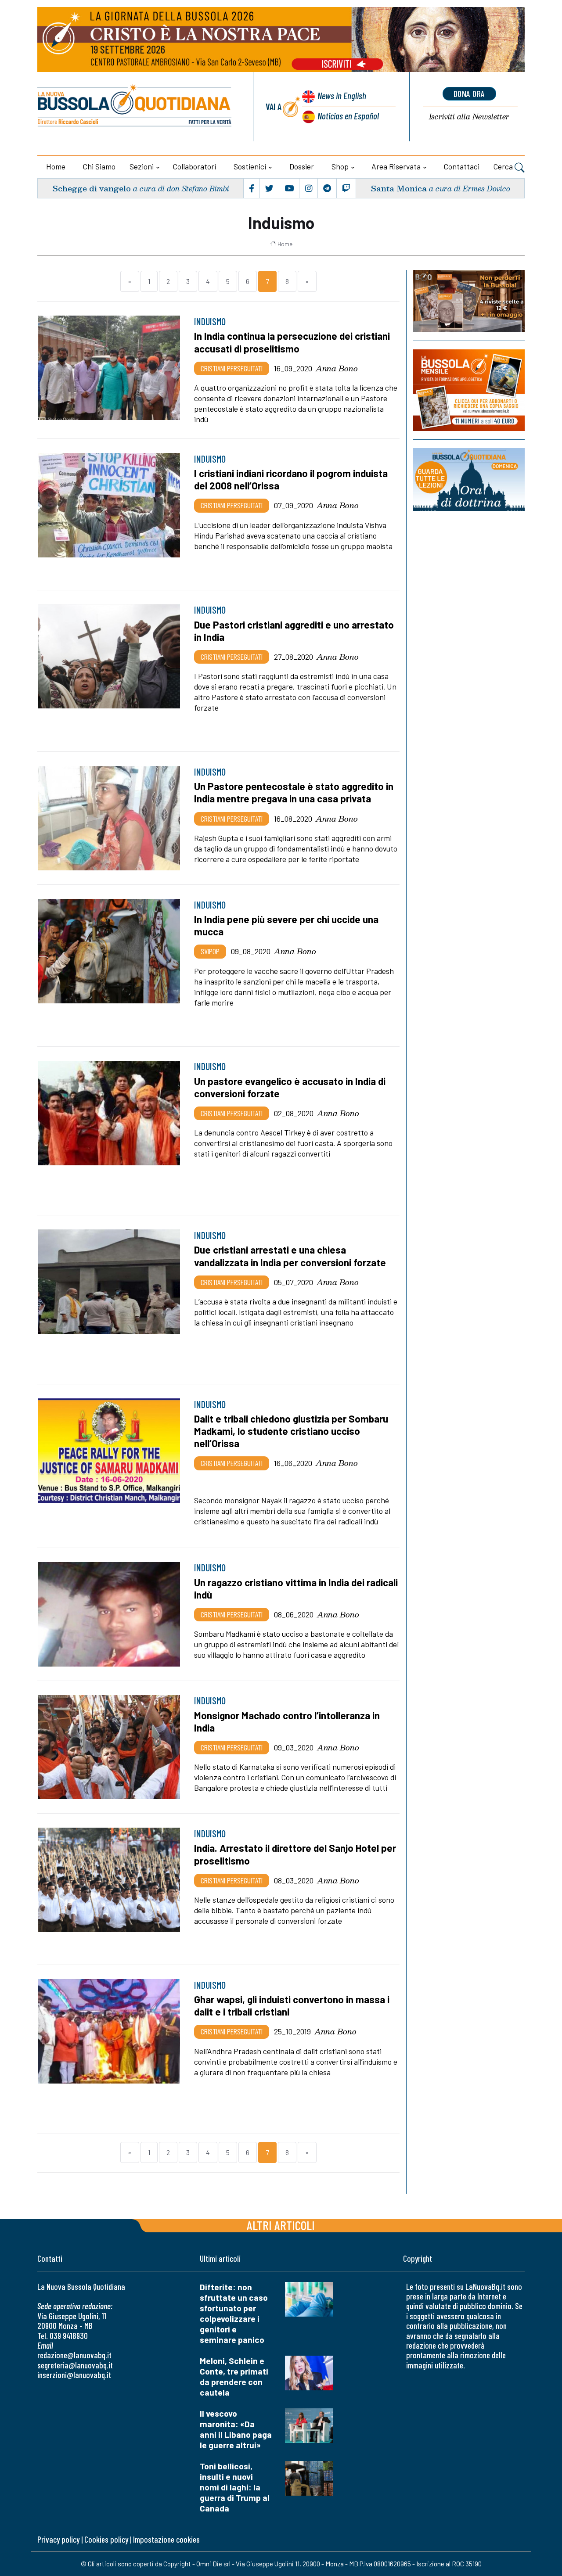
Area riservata (396, 166)
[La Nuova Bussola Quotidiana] (135, 107)
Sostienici (250, 166)
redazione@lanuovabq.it (74, 2355)
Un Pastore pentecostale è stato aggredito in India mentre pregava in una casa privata (294, 792)
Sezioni (142, 166)
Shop (340, 166)
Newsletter (469, 117)
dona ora (469, 93)
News (342, 95)
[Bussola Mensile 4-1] (469, 301)
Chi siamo (99, 166)
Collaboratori (195, 166)
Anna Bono (337, 368)
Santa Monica (399, 188)
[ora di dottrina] (469, 479)
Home (56, 166)
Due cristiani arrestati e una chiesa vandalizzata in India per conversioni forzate (290, 1256)
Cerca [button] (504, 166)
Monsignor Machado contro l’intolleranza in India (287, 1721)
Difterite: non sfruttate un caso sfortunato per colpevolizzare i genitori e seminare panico (234, 2313)
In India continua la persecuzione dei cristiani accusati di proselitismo (292, 342)
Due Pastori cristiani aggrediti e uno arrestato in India (294, 631)
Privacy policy (58, 2539)
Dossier (302, 166)
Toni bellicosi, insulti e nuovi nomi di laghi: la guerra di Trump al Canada (235, 2487)
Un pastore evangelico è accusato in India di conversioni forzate (290, 1087)
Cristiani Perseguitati (232, 368)
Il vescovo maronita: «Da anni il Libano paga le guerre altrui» (236, 2429)
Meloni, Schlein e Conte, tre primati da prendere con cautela (234, 2377)
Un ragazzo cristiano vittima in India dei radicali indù (296, 1588)
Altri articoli (281, 2225)
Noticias (348, 116)
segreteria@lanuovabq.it (75, 2365)
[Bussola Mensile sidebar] (469, 390)
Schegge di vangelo (92, 188)
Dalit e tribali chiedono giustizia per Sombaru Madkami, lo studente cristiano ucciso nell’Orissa (291, 1431)
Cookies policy (106, 2539)
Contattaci (462, 166)
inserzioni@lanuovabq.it (74, 2375)
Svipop (210, 951)
